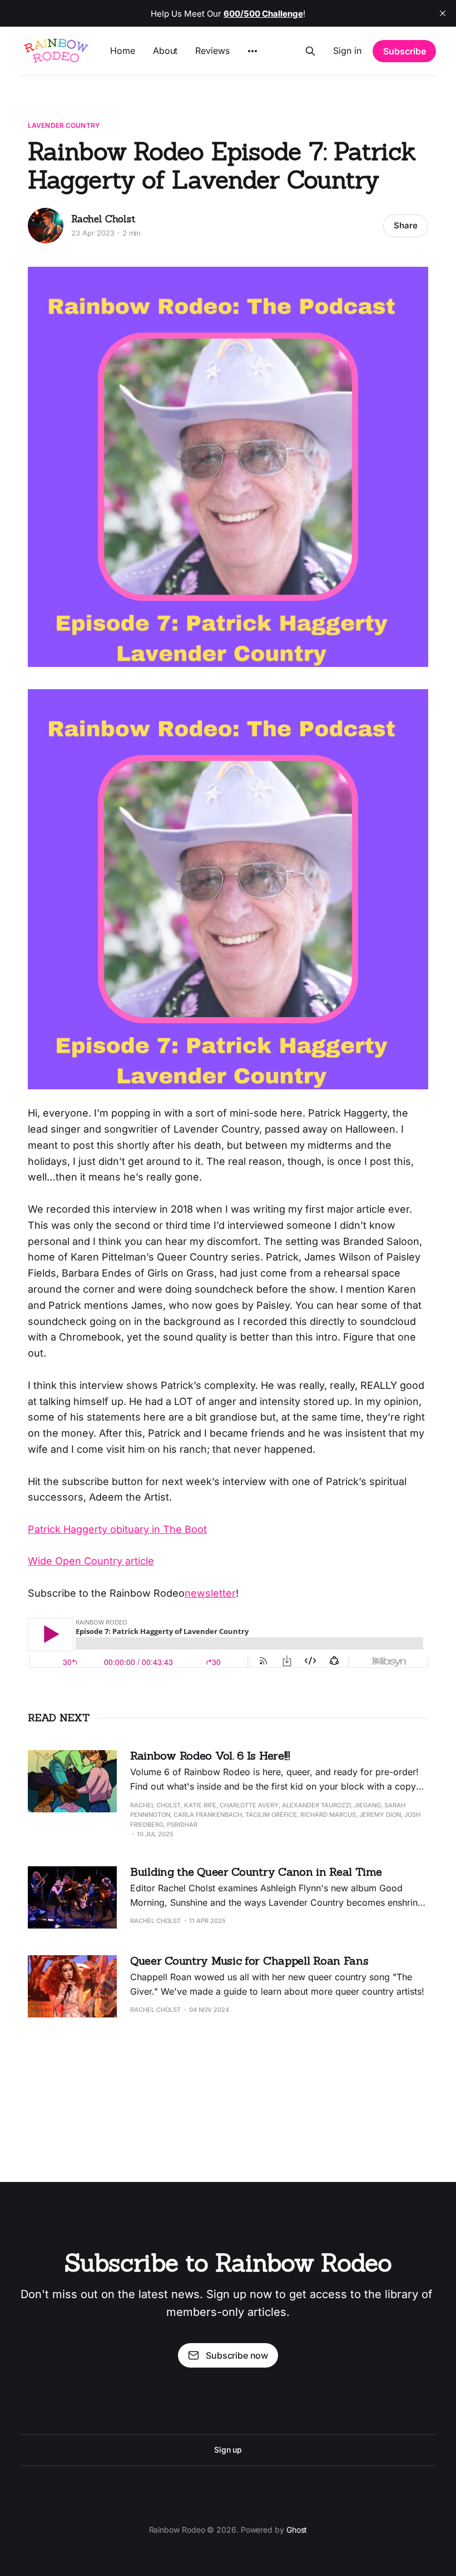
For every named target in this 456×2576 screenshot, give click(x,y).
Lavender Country (64, 125)
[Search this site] (310, 51)
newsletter (210, 1593)
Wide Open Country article (91, 1561)
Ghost (297, 2530)
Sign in (347, 51)
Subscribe (405, 51)
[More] (252, 51)
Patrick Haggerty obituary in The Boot (117, 1529)
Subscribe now (237, 2355)
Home (123, 51)
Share (406, 225)
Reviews (212, 51)
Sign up (228, 2450)
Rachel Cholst (103, 219)
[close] (443, 13)
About (165, 51)
